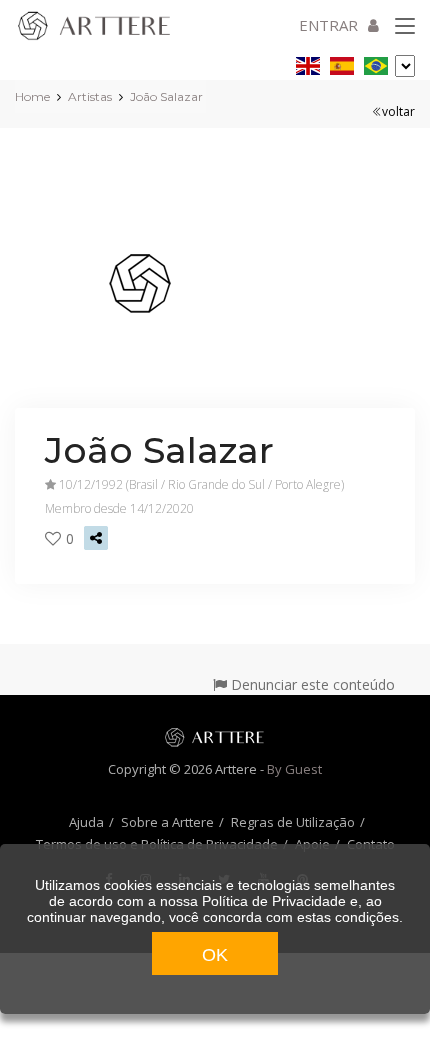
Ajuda (86, 822)
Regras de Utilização (293, 822)
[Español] (342, 62)
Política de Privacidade (274, 901)
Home (32, 96)
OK (215, 955)
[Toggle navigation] (405, 27)
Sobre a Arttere (167, 822)
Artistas (90, 96)
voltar (398, 111)
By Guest (294, 769)
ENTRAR (328, 25)
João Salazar (166, 96)
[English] (308, 62)
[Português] (376, 62)
